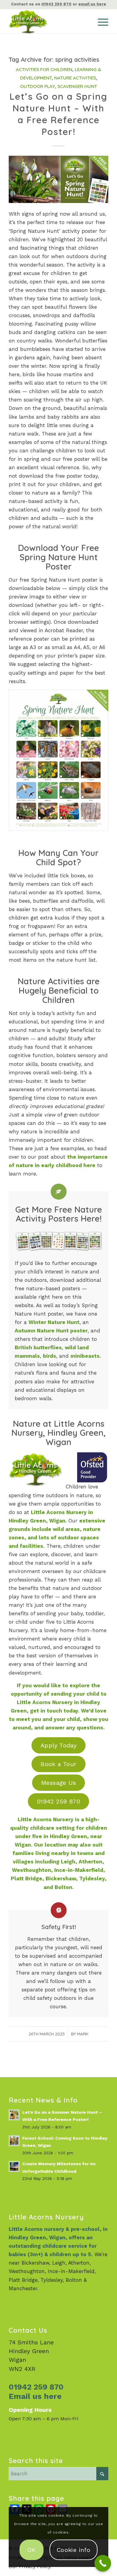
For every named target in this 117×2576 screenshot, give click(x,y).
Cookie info (73, 2550)
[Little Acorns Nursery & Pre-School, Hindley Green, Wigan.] (48, 21)
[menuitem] (100, 21)
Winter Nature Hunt (54, 1322)
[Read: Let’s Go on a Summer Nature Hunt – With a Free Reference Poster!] (14, 2115)
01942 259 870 (56, 4)
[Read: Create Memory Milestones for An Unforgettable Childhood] (14, 2166)
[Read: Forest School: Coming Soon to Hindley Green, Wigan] (14, 2141)
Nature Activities (75, 78)
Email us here (35, 2396)
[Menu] (100, 21)
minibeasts (85, 1356)
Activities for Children (44, 69)
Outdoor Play (37, 86)
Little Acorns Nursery (46, 1819)
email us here (92, 4)
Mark (83, 2034)
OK (31, 2550)
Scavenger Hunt (77, 86)
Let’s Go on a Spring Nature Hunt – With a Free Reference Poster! (58, 114)
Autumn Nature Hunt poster (51, 1331)
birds (49, 1356)
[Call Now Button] (103, 2563)
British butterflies (38, 1347)
